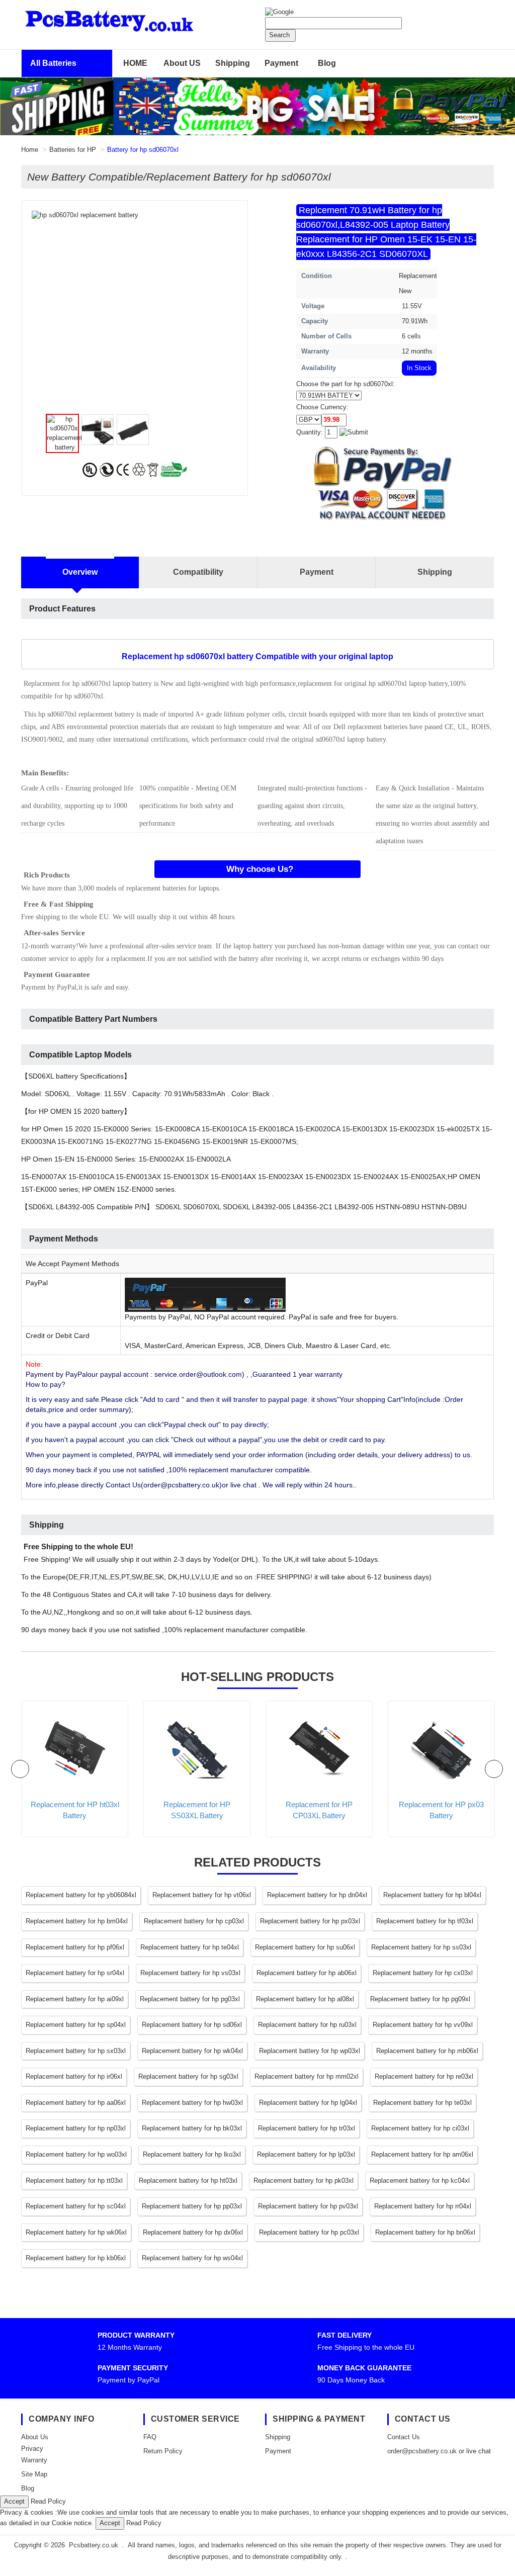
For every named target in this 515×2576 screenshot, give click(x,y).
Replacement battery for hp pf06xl (75, 1947)
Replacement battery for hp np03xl (76, 2128)
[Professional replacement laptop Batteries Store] (134, 19)
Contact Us (404, 2437)
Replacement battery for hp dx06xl (193, 2232)
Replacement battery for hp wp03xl (310, 2051)
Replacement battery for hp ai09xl (75, 1999)
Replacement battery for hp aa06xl (76, 2103)
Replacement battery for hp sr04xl (75, 1973)
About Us (35, 2437)
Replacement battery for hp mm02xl (307, 2076)
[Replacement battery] (257, 106)
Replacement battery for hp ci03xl (420, 2128)
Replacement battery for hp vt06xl (202, 1895)
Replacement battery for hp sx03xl (76, 2051)
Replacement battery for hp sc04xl (76, 2206)
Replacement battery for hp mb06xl (427, 2051)
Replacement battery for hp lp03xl (306, 2154)
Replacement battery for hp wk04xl (192, 2051)
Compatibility (198, 572)
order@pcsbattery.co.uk (422, 2451)
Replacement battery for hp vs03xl (190, 1973)
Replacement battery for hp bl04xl (432, 1895)
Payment (281, 63)
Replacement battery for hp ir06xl (74, 2076)
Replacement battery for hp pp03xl (192, 2206)
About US (182, 63)
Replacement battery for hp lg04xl (308, 2103)
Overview (80, 572)
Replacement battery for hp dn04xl (317, 1895)
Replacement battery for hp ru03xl (307, 2025)
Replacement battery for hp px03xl (310, 1921)
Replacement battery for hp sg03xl (188, 2076)
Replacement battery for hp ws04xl (192, 2258)
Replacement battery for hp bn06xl (425, 2232)
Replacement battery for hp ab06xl (307, 1973)
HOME (135, 63)
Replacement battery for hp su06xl (305, 1947)
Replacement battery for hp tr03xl (307, 2128)
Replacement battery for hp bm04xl (77, 1921)
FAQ (150, 2437)
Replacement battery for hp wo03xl (76, 2154)
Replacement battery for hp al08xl (305, 1999)
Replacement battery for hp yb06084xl (81, 1895)
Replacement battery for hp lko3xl (192, 2154)
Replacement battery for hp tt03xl (74, 2181)
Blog (327, 63)
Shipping (233, 63)
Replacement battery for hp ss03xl (421, 1947)
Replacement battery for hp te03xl (422, 2103)
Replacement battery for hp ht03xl (188, 2181)
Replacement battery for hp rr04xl (423, 2206)
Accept (14, 2501)
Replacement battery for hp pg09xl (420, 1999)
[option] (135, 215)
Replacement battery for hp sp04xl (76, 2025)
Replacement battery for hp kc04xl (420, 2181)
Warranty (34, 2460)
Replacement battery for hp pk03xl (304, 2181)
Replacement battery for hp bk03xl (192, 2128)
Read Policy (48, 2501)
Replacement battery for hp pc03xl (309, 2232)
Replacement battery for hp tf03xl (425, 1921)
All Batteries (53, 63)
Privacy (32, 2449)
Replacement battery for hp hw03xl (192, 2103)
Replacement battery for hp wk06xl (76, 2232)
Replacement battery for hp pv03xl (308, 2206)
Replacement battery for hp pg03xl (190, 1999)
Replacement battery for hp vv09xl (423, 2025)
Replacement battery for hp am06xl (422, 2154)
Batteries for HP (73, 150)
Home (30, 150)
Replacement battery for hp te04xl (190, 1947)
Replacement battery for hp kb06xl (76, 2258)
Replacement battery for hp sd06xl (192, 2025)
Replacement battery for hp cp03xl (194, 1921)
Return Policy (163, 2451)
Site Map (34, 2474)
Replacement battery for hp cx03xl (423, 1973)
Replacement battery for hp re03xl (424, 2076)
